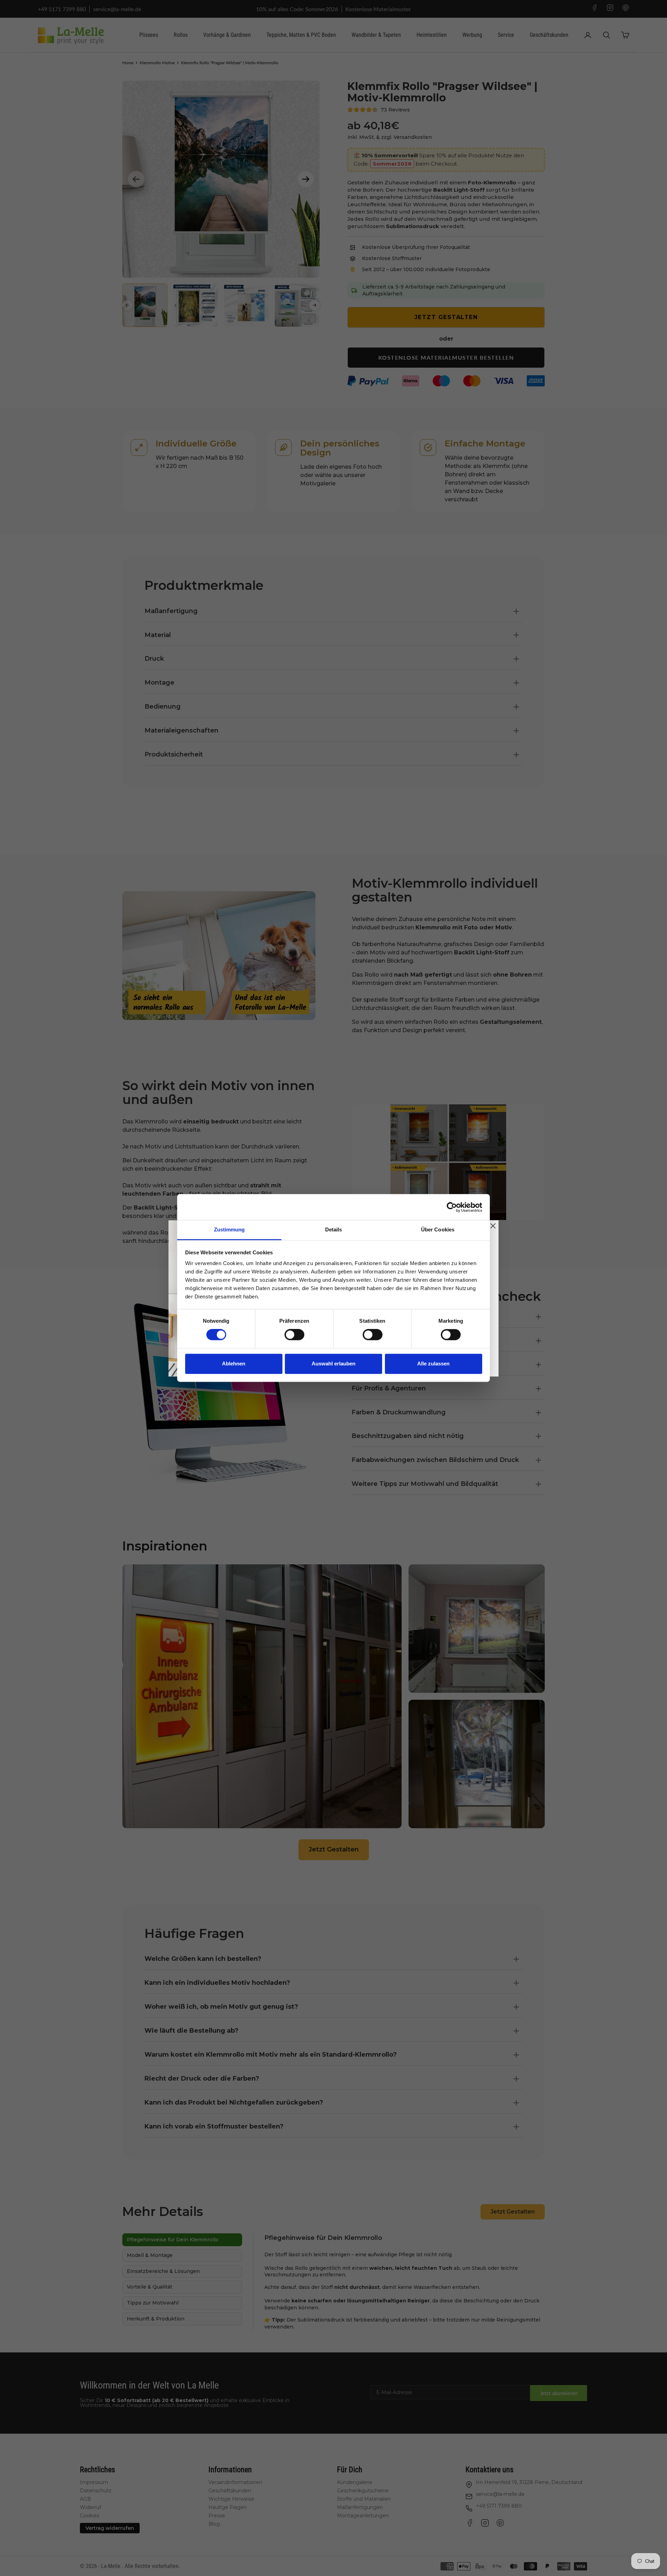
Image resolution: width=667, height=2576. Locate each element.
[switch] (294, 1335)
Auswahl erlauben (333, 1364)
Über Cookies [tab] (438, 1230)
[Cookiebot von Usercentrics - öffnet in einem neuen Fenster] (452, 1207)
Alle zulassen (433, 1364)
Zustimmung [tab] (229, 1230)
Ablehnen (234, 1364)
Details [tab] (334, 1230)
